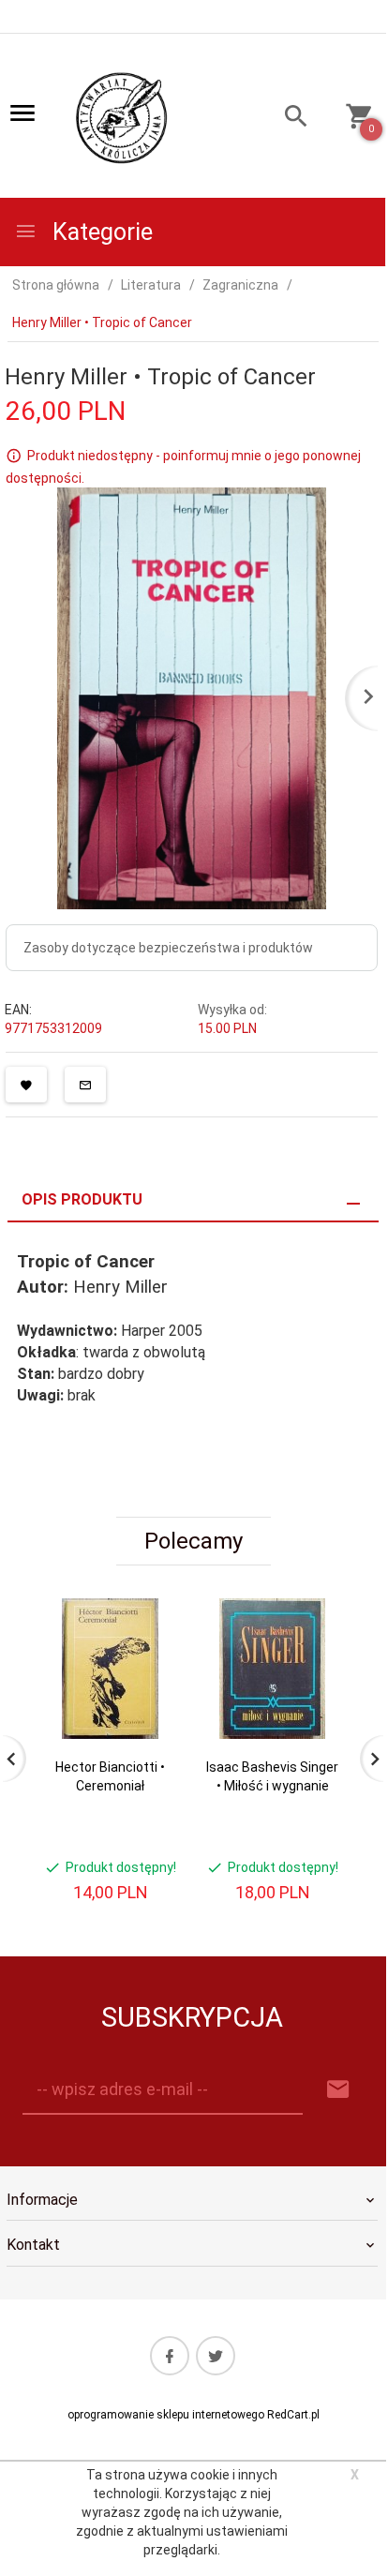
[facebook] (170, 2356)
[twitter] (216, 2356)
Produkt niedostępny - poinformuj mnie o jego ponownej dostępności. (183, 467)
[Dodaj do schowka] (26, 1085)
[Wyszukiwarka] (287, 119)
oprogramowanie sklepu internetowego (166, 2415)
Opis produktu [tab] (82, 1199)
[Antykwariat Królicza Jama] (122, 117)
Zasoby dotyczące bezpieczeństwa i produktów (168, 948)
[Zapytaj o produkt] (85, 1085)
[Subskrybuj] (338, 2090)
